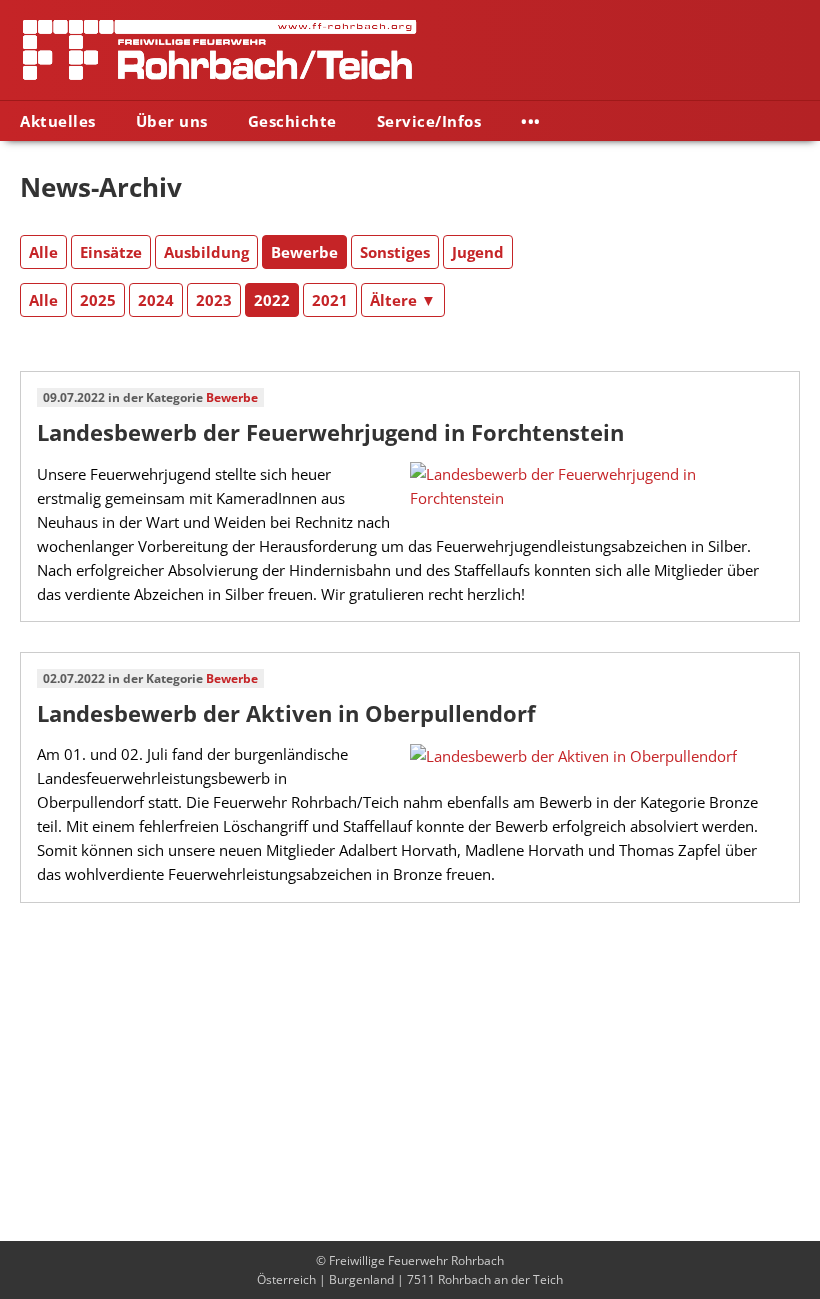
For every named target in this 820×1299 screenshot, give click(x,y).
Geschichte (292, 121)
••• (531, 121)
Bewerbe (232, 397)
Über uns (172, 121)
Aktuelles (58, 121)
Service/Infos (429, 121)
